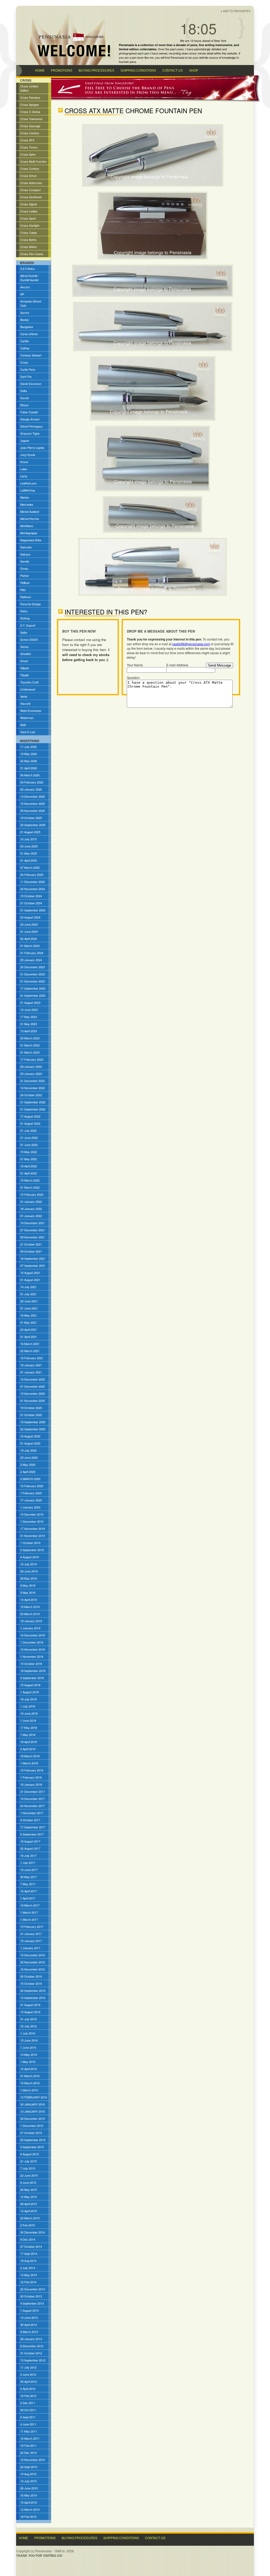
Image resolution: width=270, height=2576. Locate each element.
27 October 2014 (31, 2246)
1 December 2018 (32, 1642)
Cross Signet (29, 204)
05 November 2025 (33, 811)
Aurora (25, 312)
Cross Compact (30, 190)
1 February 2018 (31, 1777)
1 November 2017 (32, 1813)
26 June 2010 (29, 2488)
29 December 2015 (33, 2118)
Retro (24, 611)
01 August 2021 (30, 1280)
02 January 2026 (31, 789)
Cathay (25, 348)
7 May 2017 (28, 1884)
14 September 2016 (33, 1998)
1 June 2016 (28, 2047)
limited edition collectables (138, 49)
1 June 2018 (28, 1720)
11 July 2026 (28, 747)
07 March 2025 (30, 867)
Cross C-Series (30, 112)
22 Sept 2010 (29, 2467)
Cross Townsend (31, 119)
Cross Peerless (30, 97)
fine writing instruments (216, 45)
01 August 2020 (30, 1443)
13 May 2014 (29, 2275)
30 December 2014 (33, 2232)
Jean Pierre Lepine (32, 448)
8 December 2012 (32, 2346)
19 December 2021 (33, 1223)
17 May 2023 (29, 1017)
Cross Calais (29, 232)
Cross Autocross (31, 183)
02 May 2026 (29, 761)
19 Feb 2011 (28, 2445)
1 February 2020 (31, 1493)
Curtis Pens (28, 369)
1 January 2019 (30, 1628)
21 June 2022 (29, 1138)
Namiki (25, 561)
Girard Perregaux (32, 426)
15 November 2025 (33, 803)
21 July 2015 (28, 2161)
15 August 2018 (30, 1685)
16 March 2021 (30, 1344)
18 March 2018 (30, 1756)
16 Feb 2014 (28, 2282)
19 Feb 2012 (28, 2396)
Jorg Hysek (28, 455)
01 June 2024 (29, 931)
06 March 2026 (30, 775)
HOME (40, 71)
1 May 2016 (28, 2062)
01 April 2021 (29, 1337)
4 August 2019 (30, 1557)
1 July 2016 (28, 2033)
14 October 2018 (31, 1664)
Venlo (24, 696)
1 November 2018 (32, 1656)
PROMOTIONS (62, 71)
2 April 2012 (28, 2389)
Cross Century (30, 133)
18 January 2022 (31, 1209)
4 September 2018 (32, 1678)
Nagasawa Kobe (31, 540)
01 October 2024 (31, 903)
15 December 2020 (33, 1379)
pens (194, 45)
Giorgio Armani (30, 419)
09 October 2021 (31, 1251)
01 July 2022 (28, 1130)
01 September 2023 (33, 995)
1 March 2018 (29, 1763)
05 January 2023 (31, 1074)
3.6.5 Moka (27, 269)
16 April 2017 (29, 1891)
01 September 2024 (33, 910)
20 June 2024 (29, 924)
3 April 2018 (28, 1749)
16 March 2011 (30, 2438)
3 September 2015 (32, 2147)
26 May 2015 (29, 2190)
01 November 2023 (33, 981)
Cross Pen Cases (32, 254)
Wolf (23, 725)
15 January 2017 (31, 1941)
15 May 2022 (29, 1152)
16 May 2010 (29, 2495)
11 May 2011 (29, 2431)
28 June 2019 (29, 1571)
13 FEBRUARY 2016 (34, 2097)
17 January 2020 (31, 1500)
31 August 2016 (30, 2005)
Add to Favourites (237, 11)
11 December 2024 (33, 882)
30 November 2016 (33, 1962)
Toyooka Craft (29, 682)
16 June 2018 (29, 1713)
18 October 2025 (31, 818)
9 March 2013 (29, 2332)
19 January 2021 (31, 1365)
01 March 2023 (30, 1045)
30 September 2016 (33, 1991)
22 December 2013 (33, 2289)
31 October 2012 (31, 2353)
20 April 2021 (29, 1329)
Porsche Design (31, 604)
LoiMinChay (28, 490)
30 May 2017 (29, 1877)
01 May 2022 (29, 1159)
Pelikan (25, 583)
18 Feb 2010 (28, 2517)
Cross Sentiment (31, 197)
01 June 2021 (29, 1308)
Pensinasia (178, 57)
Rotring (25, 618)
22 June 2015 (29, 2175)
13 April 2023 (29, 1031)
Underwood (28, 689)
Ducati (24, 398)
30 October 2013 (31, 2296)
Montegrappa (29, 533)
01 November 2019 (33, 1536)
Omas (24, 568)
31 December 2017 (33, 1791)
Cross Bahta (28, 240)
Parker (25, 575)
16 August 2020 (30, 1436)
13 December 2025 (33, 796)
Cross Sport (28, 218)
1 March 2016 (29, 2090)
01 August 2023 (30, 1002)
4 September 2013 (32, 2303)
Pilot (23, 590)
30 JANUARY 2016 (33, 2104)
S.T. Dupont (28, 625)
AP (22, 294)
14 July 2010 (28, 2481)
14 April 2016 (29, 2069)
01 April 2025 (29, 860)
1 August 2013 (30, 2310)
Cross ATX (27, 140)
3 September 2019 (32, 1550)
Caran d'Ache (29, 334)
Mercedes (27, 504)
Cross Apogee (30, 105)
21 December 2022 (33, 1081)
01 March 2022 (30, 1187)
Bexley (25, 320)
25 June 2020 (29, 1457)
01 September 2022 (33, 1109)
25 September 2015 (33, 2140)
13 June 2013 (29, 2317)
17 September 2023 (33, 988)
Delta (24, 391)
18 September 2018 (33, 1671)
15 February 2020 (32, 1486)
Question (133, 677)
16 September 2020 (33, 1422)
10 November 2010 (33, 2460)
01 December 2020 (33, 1386)
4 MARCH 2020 (30, 1479)
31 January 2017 (31, 1934)
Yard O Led (28, 732)
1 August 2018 (30, 1692)
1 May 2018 (28, 1735)
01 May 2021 (29, 1322)
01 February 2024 (32, 953)
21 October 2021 (31, 1244)
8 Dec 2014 (28, 2239)
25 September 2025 (33, 825)
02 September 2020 (33, 1429)
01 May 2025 (29, 853)
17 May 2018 (29, 1728)
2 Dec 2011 (28, 2403)
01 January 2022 (31, 1216)
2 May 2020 (28, 1465)
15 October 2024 (31, 896)
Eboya (24, 405)
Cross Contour (30, 168)
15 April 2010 (29, 2502)
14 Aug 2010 (28, 2474)
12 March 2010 (30, 2509)
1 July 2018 (28, 1706)
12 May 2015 (29, 2197)
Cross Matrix (29, 247)
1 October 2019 (30, 1543)
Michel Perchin (30, 519)
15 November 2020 (33, 1393)
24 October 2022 (31, 1095)
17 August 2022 (30, 1116)
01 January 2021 (31, 1372)
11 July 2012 (28, 2367)
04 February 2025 (32, 875)
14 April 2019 (29, 1600)
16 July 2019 (28, 1564)
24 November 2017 (33, 1806)
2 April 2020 (28, 1472)
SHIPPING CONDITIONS (138, 71)
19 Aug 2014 (28, 2261)
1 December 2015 (32, 2126)
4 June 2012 (28, 2374)
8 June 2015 (28, 2182)
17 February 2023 (32, 1059)
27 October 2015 (31, 2133)
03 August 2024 (30, 917)
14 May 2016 (29, 2054)
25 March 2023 (30, 1038)
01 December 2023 (33, 974)
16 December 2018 (33, 1635)
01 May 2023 (29, 1024)
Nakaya (25, 554)
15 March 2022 (30, 1180)
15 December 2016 (33, 1955)
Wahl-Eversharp (31, 711)
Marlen (25, 497)
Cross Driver (29, 176)
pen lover (138, 57)
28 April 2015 (29, 2204)
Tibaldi (24, 675)
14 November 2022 (33, 1088)
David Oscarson (31, 384)
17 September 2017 (33, 1827)
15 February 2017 (32, 1927)
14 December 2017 (33, 1799)
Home (23, 2538)
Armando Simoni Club (31, 303)
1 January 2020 (30, 1507)
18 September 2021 (33, 1258)
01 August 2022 (30, 1123)
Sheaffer (26, 654)
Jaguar (25, 440)
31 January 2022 (31, 1202)
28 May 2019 (29, 1578)
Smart (24, 661)
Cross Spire (28, 154)
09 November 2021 (33, 1237)
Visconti (25, 703)
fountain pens (127, 62)
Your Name (135, 665)
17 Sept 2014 (29, 2254)
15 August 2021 (30, 1273)
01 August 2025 (30, 832)
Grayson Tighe (30, 433)
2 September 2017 (32, 1834)
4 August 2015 (30, 2154)
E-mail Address (177, 665)
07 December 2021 (33, 1230)
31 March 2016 (30, 2076)
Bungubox (27, 327)
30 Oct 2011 (28, 2410)
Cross (24, 362)
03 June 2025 (29, 846)
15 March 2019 (30, 1607)
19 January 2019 (31, 1621)
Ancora (25, 287)
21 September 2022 (33, 1102)
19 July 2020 (28, 1450)
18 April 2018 (29, 1742)
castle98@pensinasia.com (191, 644)
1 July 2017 (28, 1863)
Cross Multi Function (33, 161)
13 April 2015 (29, 2211)
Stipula (25, 668)
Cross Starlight (30, 225)
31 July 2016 (28, 2019)
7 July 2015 (28, 2168)
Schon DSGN (29, 639)
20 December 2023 (33, 967)
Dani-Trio (26, 376)
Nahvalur (26, 547)
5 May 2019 (28, 1585)
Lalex (24, 469)
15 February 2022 (32, 1194)
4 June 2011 (28, 2424)
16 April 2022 (29, 1166)
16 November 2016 (33, 1969)
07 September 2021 (33, 1265)
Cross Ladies (29, 211)
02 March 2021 (30, 1351)
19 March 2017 (30, 1905)
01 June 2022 (29, 1145)
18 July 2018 (28, 1699)
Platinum (26, 597)
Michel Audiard (30, 512)
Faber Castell (29, 412)
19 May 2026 (29, 754)
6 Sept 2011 (28, 2417)
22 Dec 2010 (28, 2453)
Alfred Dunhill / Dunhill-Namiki (29, 278)
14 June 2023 (29, 1010)
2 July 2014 (28, 2268)
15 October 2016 (31, 1983)
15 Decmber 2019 (32, 1514)
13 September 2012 (33, 2360)
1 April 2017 (28, 1898)
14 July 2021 (28, 1287)
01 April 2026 (29, 768)
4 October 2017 (30, 1820)
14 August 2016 (30, 2012)
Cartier (25, 341)
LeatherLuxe (28, 483)
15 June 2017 (29, 1870)
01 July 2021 (28, 1294)
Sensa (24, 647)
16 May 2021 (29, 1315)
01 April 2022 (29, 1173)
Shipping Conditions (121, 2538)
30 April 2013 (29, 2325)
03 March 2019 (30, 1614)
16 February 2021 (32, 1358)
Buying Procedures (79, 2538)
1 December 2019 (32, 1521)
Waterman (27, 718)
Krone (24, 462)
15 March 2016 (30, 2083)
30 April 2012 (29, 2381)
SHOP (194, 71)
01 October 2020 (31, 1415)
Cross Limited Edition (29, 88)
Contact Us (155, 2538)
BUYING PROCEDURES (96, 71)
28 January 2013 (31, 2339)
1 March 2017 (29, 1912)
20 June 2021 (29, 1301)
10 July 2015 (28, 839)
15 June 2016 (29, 2040)
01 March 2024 (30, 946)
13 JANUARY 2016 (33, 2111)
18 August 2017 (30, 1841)
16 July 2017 (28, 1855)
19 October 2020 (31, 1408)
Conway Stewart (31, 355)
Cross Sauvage (30, 126)
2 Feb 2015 (28, 2225)
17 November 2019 (33, 1528)
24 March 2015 (30, 2218)
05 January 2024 (31, 960)
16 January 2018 (31, 1784)
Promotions (45, 2538)
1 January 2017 (30, 1948)
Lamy (24, 476)
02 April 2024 (29, 939)
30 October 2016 (31, 1976)
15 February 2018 (32, 1770)
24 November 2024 (33, 889)
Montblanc (27, 526)
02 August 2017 (30, 1848)
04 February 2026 (32, 782)
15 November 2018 (33, 1649)
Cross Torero (29, 147)
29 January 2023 (31, 1066)
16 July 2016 (28, 2026)
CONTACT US (173, 71)
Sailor (24, 632)
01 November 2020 (33, 1401)
